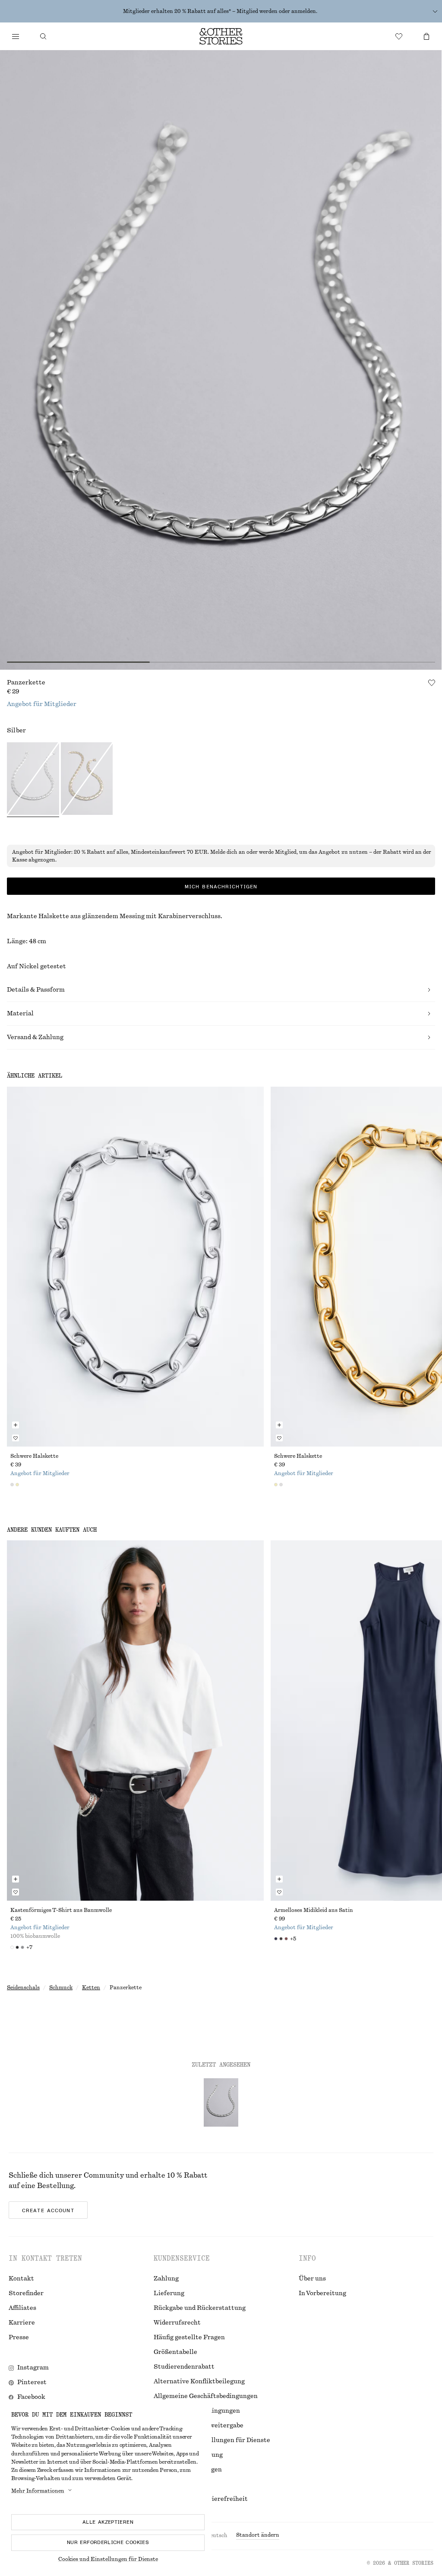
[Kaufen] (16, 36)
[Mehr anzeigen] (435, 11)
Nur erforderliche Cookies (108, 2542)
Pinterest (32, 2382)
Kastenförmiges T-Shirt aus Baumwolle (61, 1910)
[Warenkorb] (426, 36)
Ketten (91, 1988)
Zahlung (166, 2279)
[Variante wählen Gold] (87, 780)
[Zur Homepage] (221, 36)
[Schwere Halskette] (135, 1267)
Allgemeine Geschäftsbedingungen (206, 2396)
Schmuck (61, 1988)
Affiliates (22, 2308)
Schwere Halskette (34, 1456)
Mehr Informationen (38, 2491)
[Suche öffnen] (43, 36)
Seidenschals (23, 1988)
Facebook (31, 2397)
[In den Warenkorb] (16, 1425)
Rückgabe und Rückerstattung (200, 2308)
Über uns (312, 2279)
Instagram (33, 2368)
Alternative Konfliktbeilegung (199, 2382)
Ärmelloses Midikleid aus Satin (314, 1910)
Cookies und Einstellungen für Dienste (108, 2559)
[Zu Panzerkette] (221, 2102)
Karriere (22, 2323)
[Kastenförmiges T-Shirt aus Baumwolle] (135, 1720)
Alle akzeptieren (108, 2522)
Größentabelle (175, 2352)
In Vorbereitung (322, 2293)
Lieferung (169, 2293)
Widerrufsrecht (177, 2323)
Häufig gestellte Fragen (189, 2337)
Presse (19, 2337)
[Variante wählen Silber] (33, 780)
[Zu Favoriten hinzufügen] (432, 683)
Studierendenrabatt (184, 2367)
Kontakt (21, 2279)
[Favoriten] (399, 36)
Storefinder (26, 2293)
